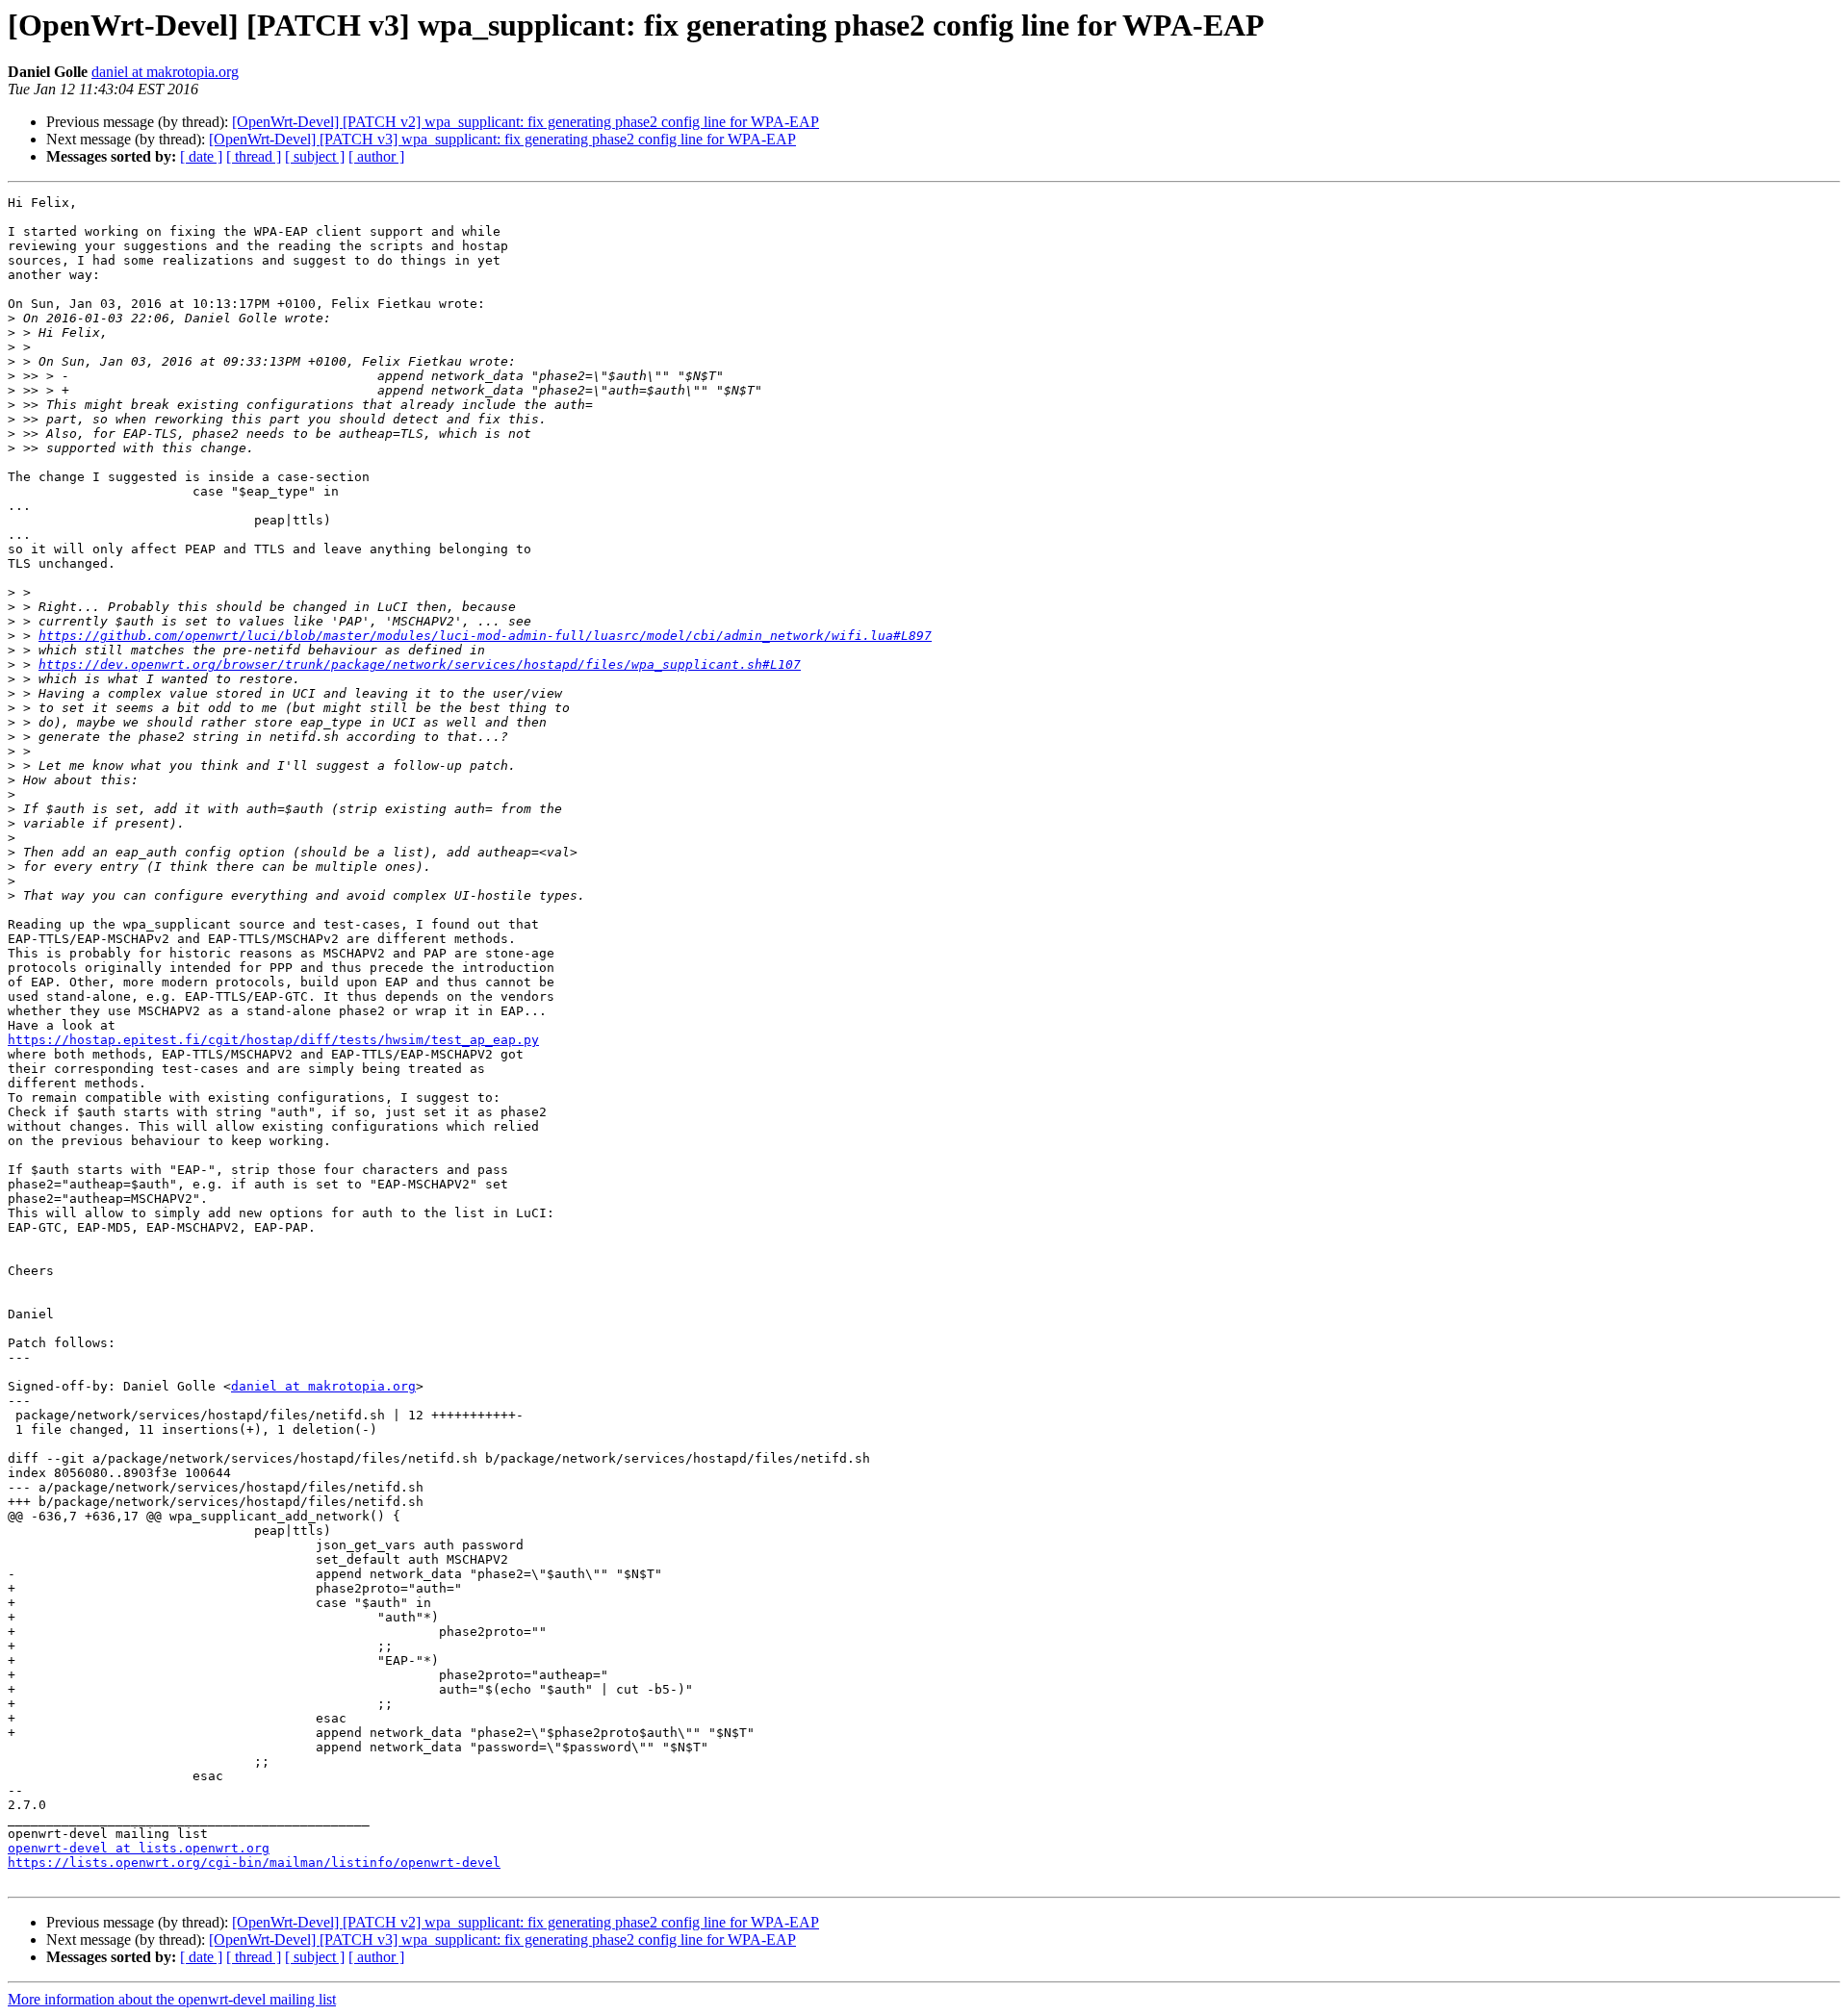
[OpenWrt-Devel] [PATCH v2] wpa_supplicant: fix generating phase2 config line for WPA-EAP (526, 122)
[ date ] (201, 156)
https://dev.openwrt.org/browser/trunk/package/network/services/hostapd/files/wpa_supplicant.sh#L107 (420, 664)
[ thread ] (254, 156)
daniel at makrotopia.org (165, 72)
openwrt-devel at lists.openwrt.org (139, 1848)
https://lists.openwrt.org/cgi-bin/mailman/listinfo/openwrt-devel (254, 1863)
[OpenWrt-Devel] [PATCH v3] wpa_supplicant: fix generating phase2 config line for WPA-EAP (502, 139)
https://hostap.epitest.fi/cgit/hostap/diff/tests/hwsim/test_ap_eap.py (273, 1040)
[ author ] (376, 156)
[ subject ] (315, 156)
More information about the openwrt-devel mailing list (172, 1999)
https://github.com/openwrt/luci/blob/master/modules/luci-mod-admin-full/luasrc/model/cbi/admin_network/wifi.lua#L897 (485, 636)
